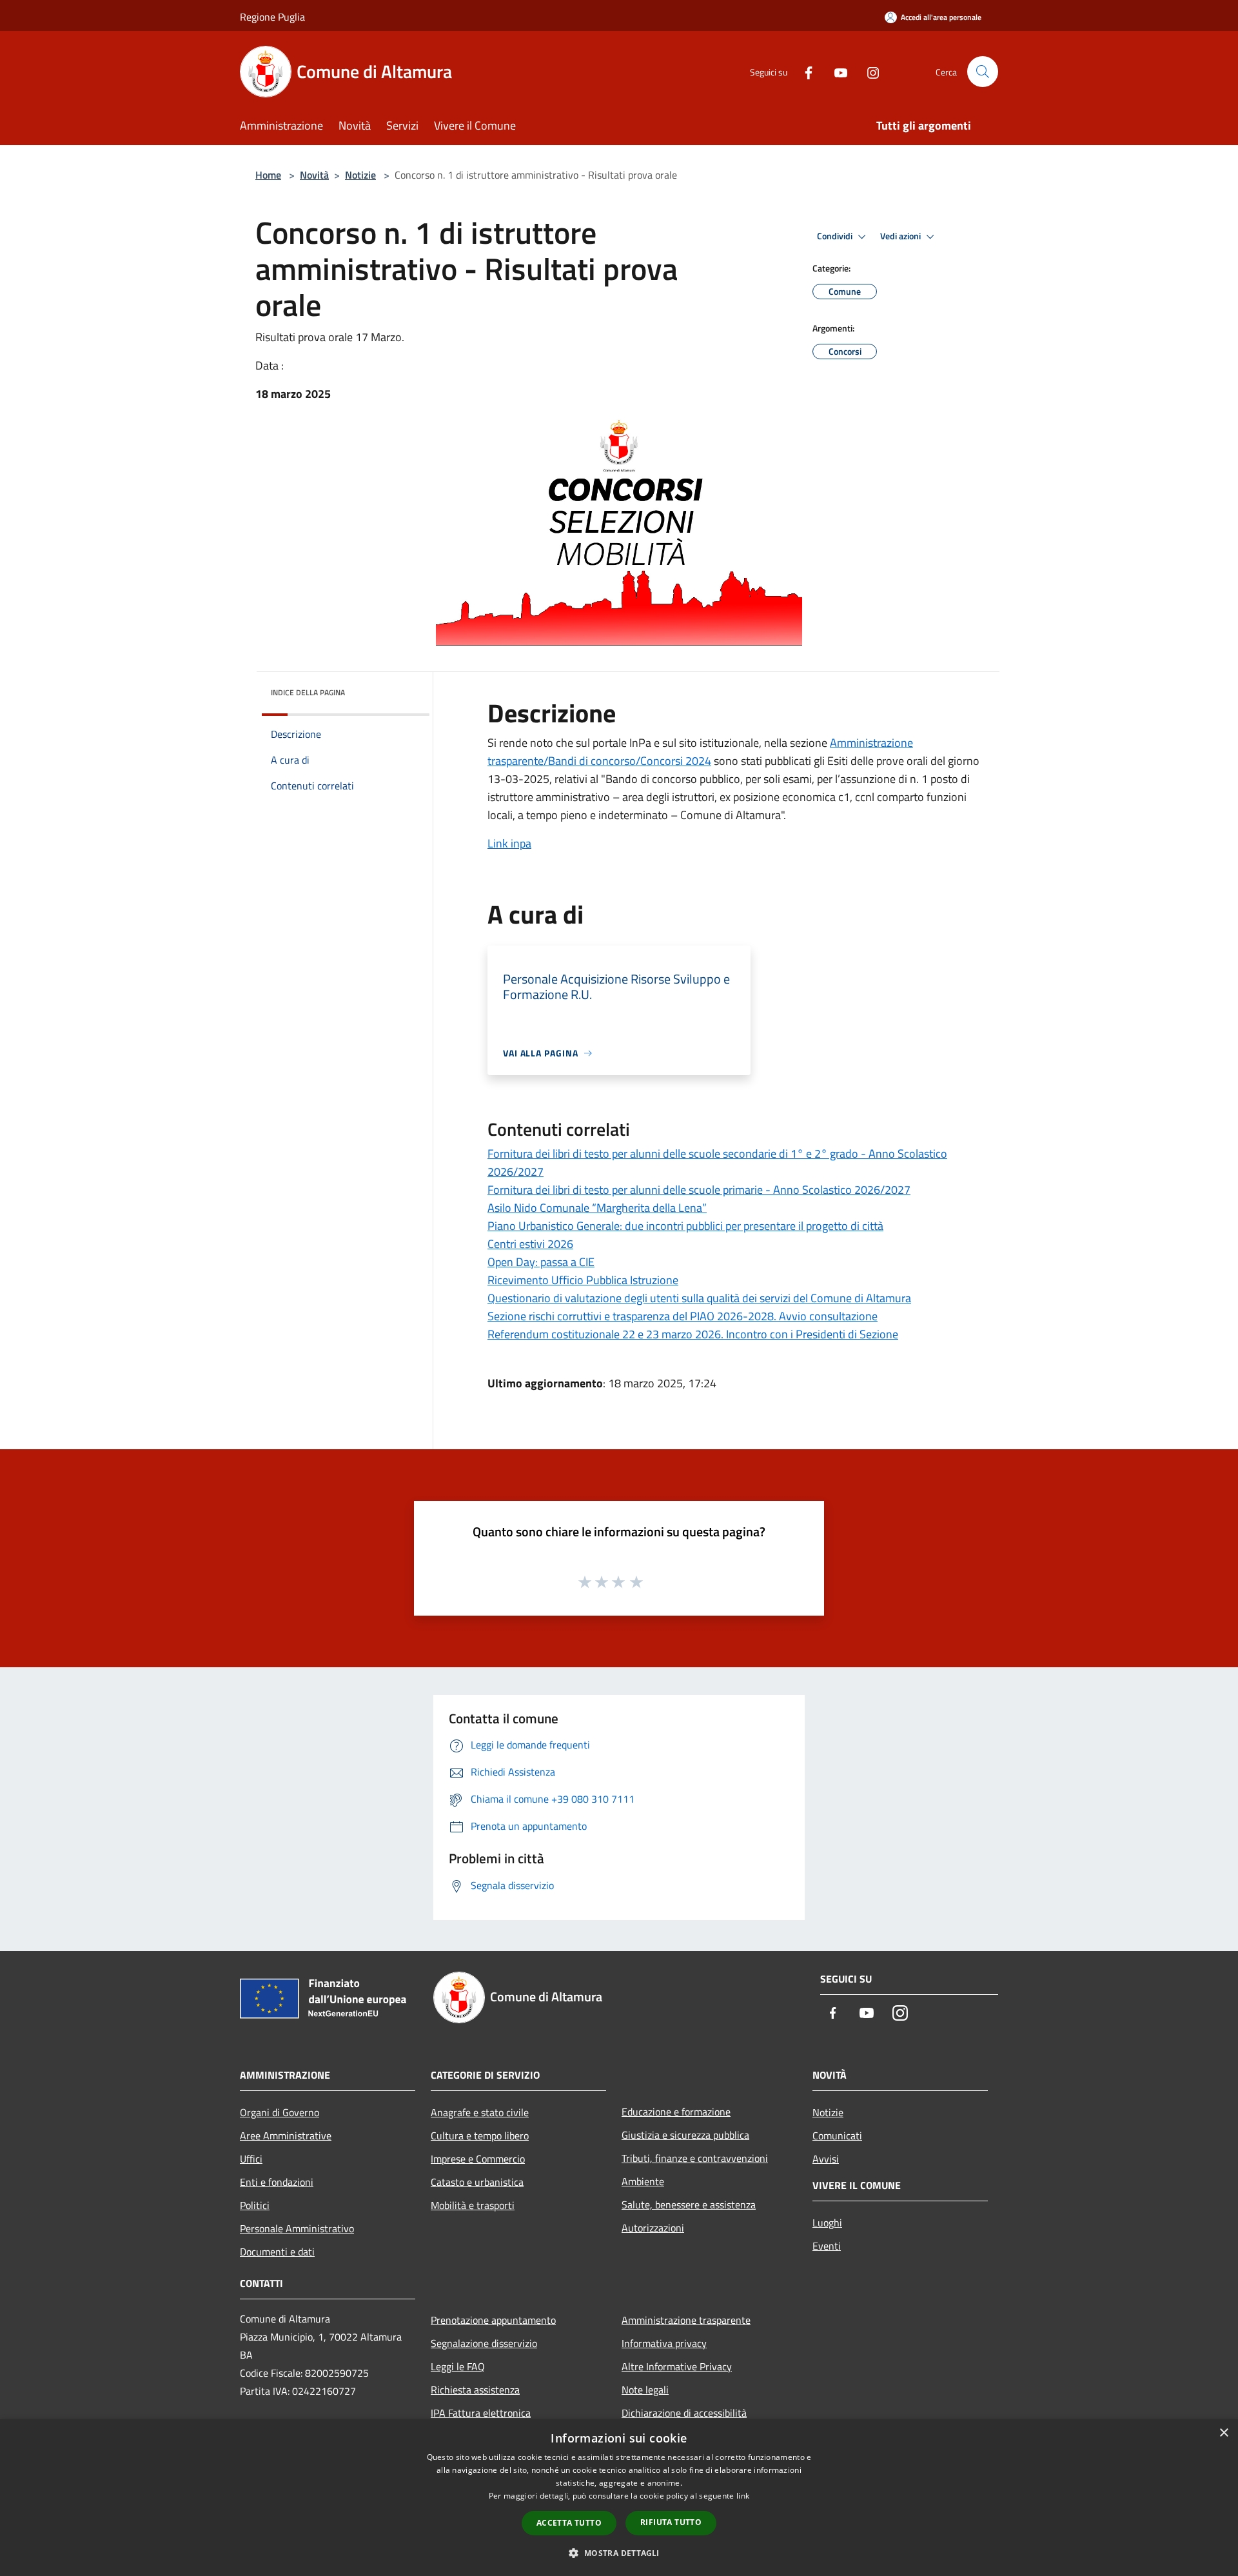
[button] (619, 2553)
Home (268, 175)
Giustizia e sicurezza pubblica (685, 2135)
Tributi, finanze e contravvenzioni (695, 2158)
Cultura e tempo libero (480, 2135)
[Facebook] (803, 71)
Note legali (645, 2390)
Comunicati (837, 2135)
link (743, 2496)
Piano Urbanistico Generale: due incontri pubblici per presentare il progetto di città (685, 1226)
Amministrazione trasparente (686, 2320)
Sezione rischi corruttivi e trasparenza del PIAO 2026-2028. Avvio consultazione (683, 1316)
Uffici (251, 2159)
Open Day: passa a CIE (541, 1262)
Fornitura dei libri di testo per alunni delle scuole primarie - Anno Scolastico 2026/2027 (699, 1190)
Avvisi (826, 2159)
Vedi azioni (901, 236)
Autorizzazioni (653, 2228)
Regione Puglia (272, 17)
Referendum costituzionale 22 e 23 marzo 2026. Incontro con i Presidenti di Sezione (693, 1334)
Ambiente (643, 2181)
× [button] (1223, 2433)
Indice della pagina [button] (308, 692)
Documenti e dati (277, 2252)
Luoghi (827, 2223)
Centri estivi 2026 (530, 1244)
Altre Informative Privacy (677, 2366)
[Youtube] (836, 71)
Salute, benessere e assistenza (689, 2204)
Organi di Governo (280, 2112)
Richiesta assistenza (475, 2390)
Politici (255, 2205)
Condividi (836, 236)
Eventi (827, 2246)
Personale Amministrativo (297, 2228)
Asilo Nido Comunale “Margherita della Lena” (597, 1208)
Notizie (360, 175)
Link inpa (509, 843)
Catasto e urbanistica (477, 2182)
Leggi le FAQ (458, 2366)
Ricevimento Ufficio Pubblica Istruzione (583, 1280)
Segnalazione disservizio (484, 2343)
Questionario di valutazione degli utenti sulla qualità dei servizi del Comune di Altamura (699, 1298)
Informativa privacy (664, 2343)
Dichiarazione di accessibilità (684, 2413)
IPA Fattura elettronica (481, 2413)
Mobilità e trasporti (473, 2205)
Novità (314, 175)
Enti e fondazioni (277, 2182)
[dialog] (619, 2498)
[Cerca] (983, 72)
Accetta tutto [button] (569, 2523)
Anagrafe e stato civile (480, 2112)
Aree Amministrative (286, 2135)
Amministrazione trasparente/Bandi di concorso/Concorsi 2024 (700, 752)
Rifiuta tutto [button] (671, 2522)
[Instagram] (868, 71)
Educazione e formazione (676, 2112)
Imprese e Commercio (478, 2159)
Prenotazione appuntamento (493, 2320)
